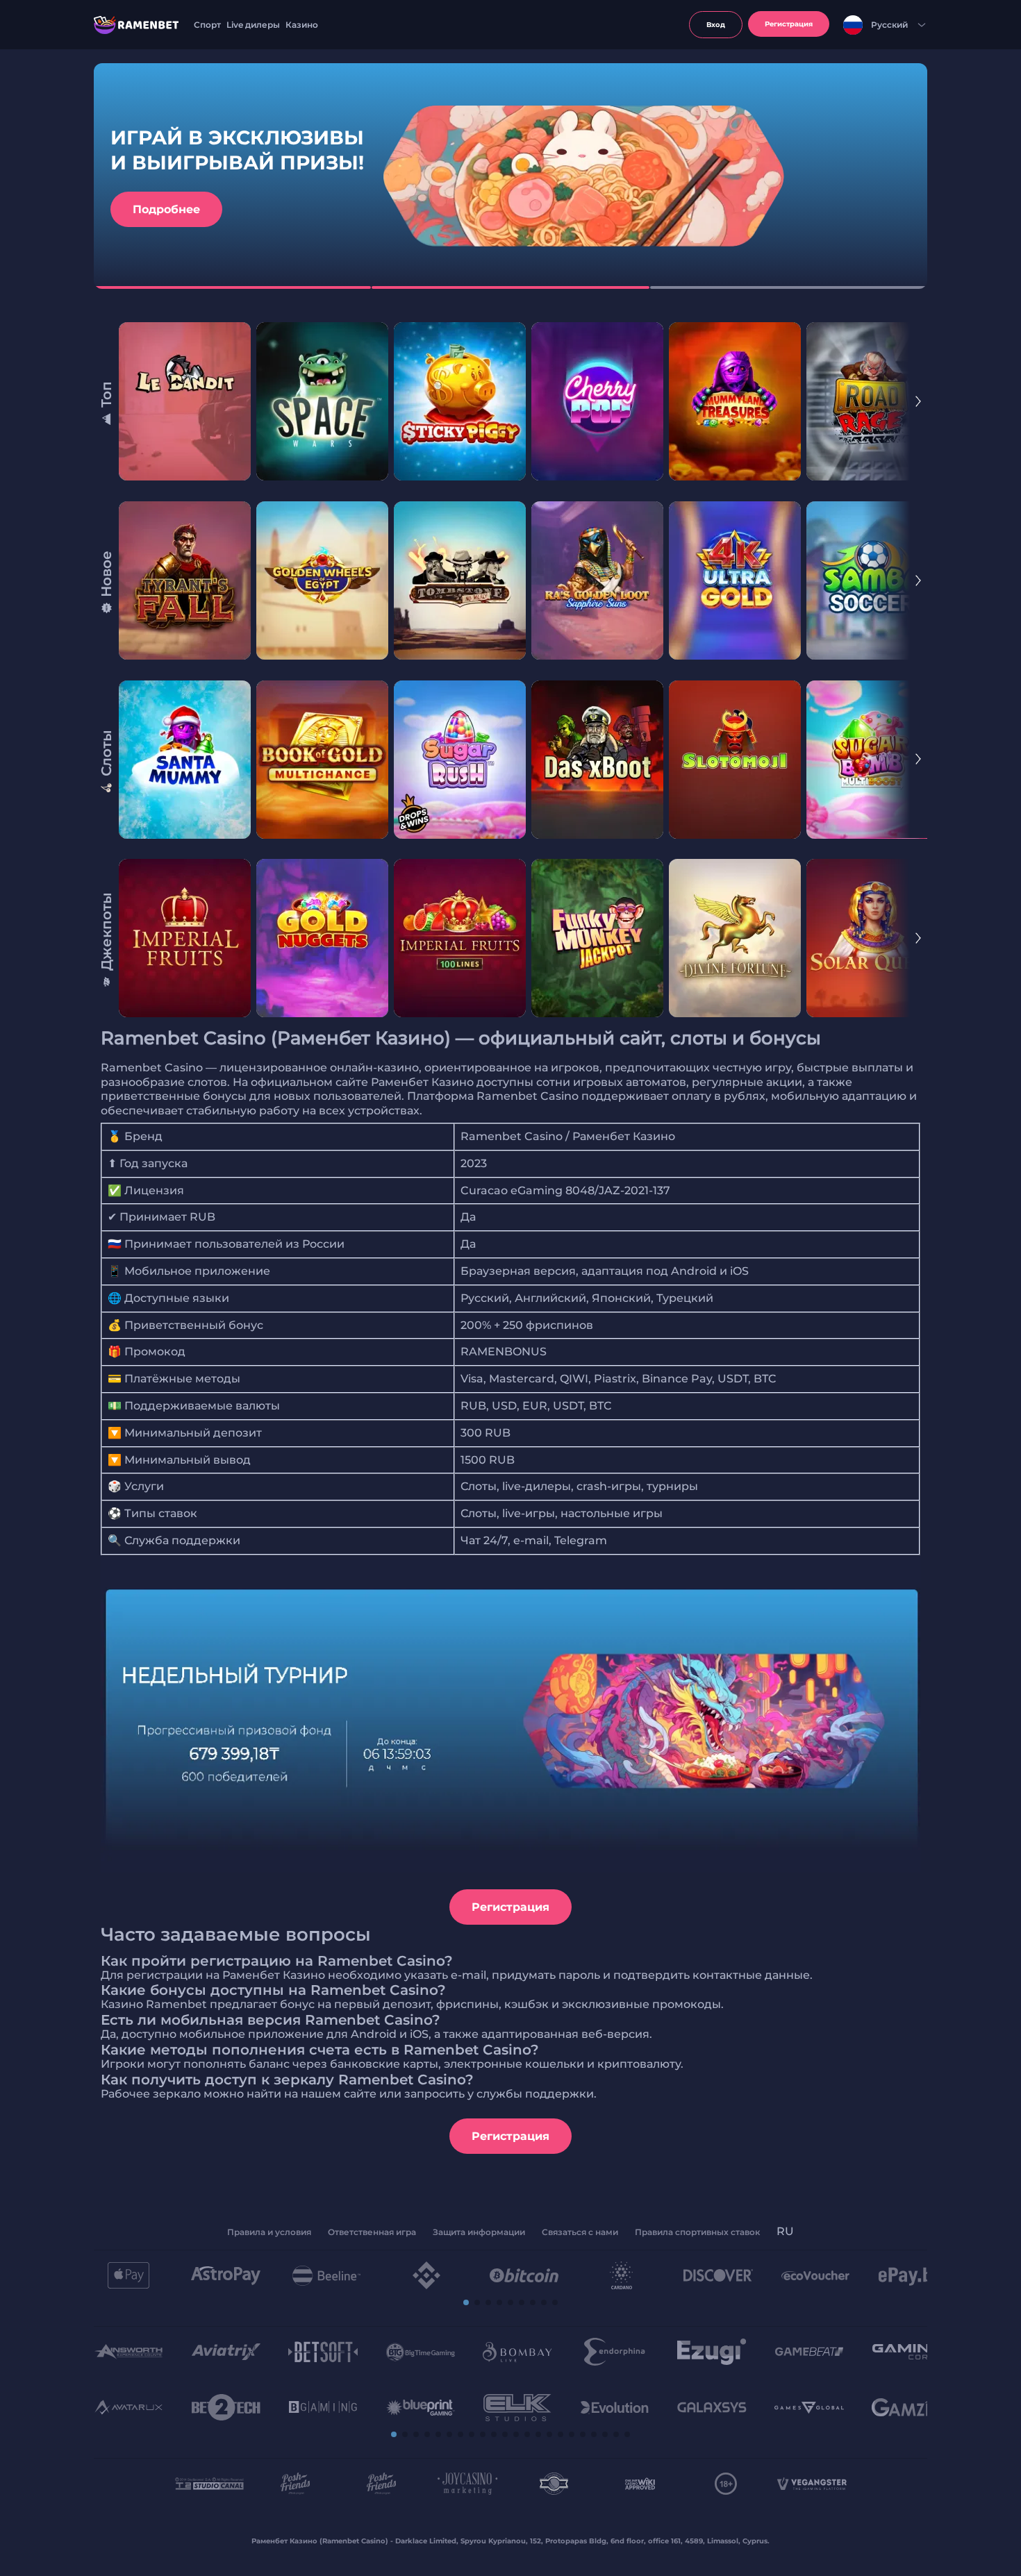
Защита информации (479, 2232)
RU (785, 2231)
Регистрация (510, 1907)
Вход (716, 25)
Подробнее (166, 209)
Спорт (207, 25)
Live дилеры (253, 25)
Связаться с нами (580, 2232)
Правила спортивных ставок (697, 2232)
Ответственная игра (372, 2232)
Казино (302, 25)
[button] (466, 2302)
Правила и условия (269, 2232)
